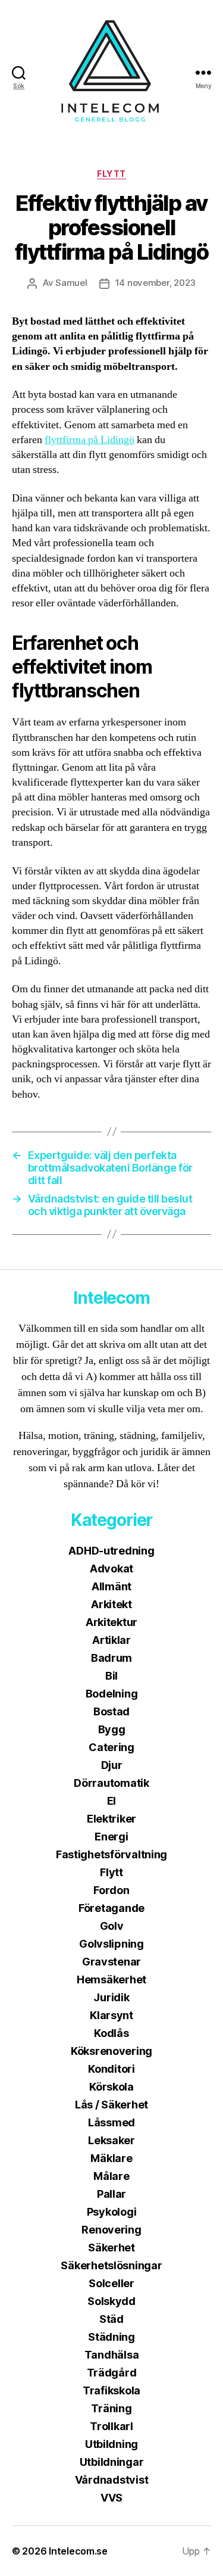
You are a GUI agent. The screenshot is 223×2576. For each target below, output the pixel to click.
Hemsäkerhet (111, 1979)
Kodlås (111, 2033)
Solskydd (111, 2301)
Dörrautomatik (111, 1783)
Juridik (111, 1997)
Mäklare (111, 2158)
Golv (112, 1926)
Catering (111, 1747)
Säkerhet (111, 2248)
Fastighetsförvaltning (111, 1854)
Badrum (111, 1658)
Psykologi (112, 2212)
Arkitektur (111, 1622)
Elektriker (111, 1819)
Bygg (112, 1729)
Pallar (111, 2194)
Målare (111, 2176)
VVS (111, 2498)
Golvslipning (111, 1944)
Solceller (111, 2283)
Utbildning (111, 2444)
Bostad (111, 1711)
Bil (111, 1676)
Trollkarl (111, 2426)
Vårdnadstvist (112, 2480)
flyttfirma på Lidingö (89, 440)
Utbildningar (112, 2462)
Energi (111, 1837)
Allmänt (111, 1586)
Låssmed (111, 2122)
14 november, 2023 (156, 283)
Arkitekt (111, 1604)
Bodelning (112, 1694)
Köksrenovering (111, 2051)
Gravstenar (111, 1962)
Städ (111, 2319)
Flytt (111, 174)
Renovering (111, 2230)
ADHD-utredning (111, 1551)
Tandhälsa (112, 2355)
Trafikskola (111, 2390)
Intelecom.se (78, 2551)
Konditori (111, 2069)
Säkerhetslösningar (111, 2265)
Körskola (111, 2087)
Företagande (111, 1908)
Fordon (111, 1890)
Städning (111, 2337)
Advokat (111, 1569)
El (111, 1801)
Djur (112, 1765)
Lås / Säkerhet (111, 2105)
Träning (111, 2408)
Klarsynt (111, 2015)
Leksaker (111, 2140)
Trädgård (112, 2373)
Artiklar (111, 1640)
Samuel (71, 283)
